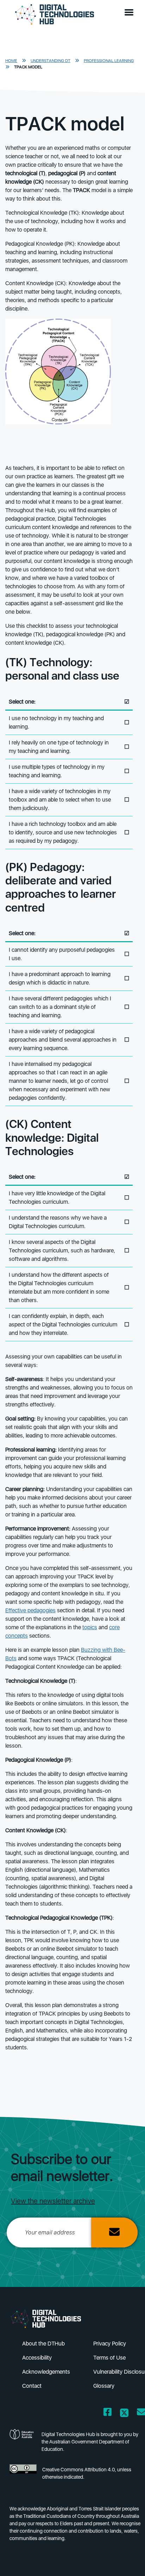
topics (90, 1627)
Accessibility (37, 2358)
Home (11, 61)
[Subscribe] (114, 2232)
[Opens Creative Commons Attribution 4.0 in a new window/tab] (23, 2475)
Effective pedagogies (30, 1610)
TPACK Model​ (28, 67)
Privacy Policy (110, 2344)
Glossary (104, 2386)
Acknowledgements (46, 2372)
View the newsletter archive (53, 2201)
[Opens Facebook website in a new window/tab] (108, 2413)
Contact (32, 2386)
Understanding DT (51, 61)
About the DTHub (43, 2344)
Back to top (128, 2560)
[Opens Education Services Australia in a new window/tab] (23, 2444)
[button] (131, 13)
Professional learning (109, 61)
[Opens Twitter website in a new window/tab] (124, 2413)
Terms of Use (109, 2358)
